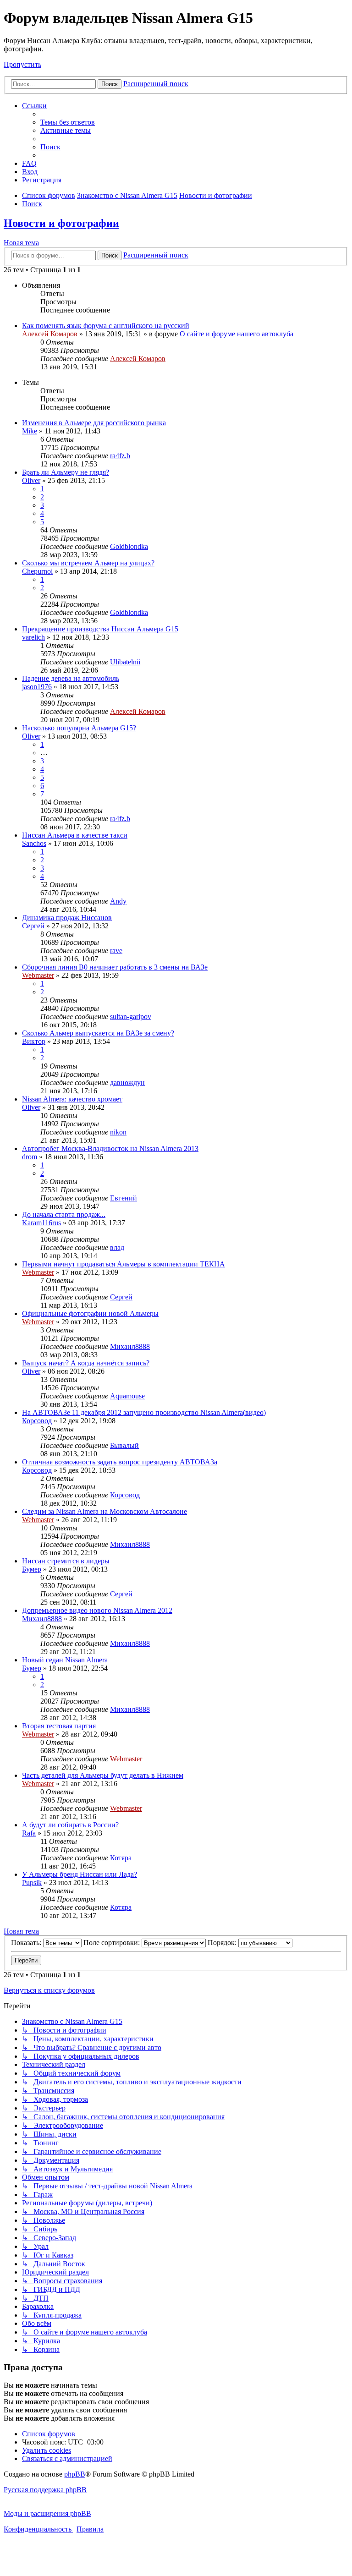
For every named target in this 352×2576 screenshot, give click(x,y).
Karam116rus (41, 1223)
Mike (30, 431)
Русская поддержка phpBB (45, 2490)
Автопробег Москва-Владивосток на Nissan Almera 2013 (110, 1148)
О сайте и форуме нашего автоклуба (236, 334)
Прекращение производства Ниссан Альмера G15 (100, 629)
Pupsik (32, 1883)
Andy (118, 901)
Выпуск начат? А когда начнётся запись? (86, 1363)
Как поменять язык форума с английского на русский (106, 326)
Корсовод (37, 1421)
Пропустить (22, 64)
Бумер (32, 1569)
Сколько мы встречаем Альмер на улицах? (88, 563)
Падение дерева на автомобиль (71, 678)
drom (30, 1157)
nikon (118, 1132)
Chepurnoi (37, 571)
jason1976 (37, 687)
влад (117, 1247)
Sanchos (34, 843)
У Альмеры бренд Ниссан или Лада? (80, 1874)
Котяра (121, 1858)
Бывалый (124, 1445)
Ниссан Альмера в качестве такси (75, 835)
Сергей (33, 926)
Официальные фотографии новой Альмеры (90, 1313)
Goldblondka (129, 546)
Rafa (29, 1833)
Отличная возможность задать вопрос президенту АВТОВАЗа (120, 1462)
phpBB (75, 2474)
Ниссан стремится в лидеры (66, 1561)
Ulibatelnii (125, 662)
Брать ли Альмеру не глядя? (66, 472)
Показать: (27, 1943)
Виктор (34, 1041)
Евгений (124, 1198)
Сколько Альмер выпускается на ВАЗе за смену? (98, 1033)
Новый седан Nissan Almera (65, 1660)
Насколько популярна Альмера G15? (79, 728)
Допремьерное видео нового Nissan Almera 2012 (97, 1610)
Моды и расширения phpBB (47, 2513)
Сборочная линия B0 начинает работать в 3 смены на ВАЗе (115, 967)
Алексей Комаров (50, 334)
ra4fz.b (120, 456)
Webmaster (38, 975)
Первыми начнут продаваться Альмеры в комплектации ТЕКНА (124, 1264)
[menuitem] (68, 122)
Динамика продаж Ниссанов (67, 918)
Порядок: (223, 1943)
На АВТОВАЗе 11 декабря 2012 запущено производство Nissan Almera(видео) (144, 1412)
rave (116, 951)
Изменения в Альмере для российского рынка (94, 423)
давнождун (127, 1082)
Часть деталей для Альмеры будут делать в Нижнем (103, 1775)
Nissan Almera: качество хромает (72, 1099)
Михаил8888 (130, 1346)
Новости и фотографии (61, 223)
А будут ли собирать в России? (70, 1825)
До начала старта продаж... (64, 1214)
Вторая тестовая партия (59, 1726)
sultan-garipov (131, 1017)
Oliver (31, 480)
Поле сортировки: (113, 1943)
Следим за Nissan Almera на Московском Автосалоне (104, 1511)
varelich (33, 637)
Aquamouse (127, 1396)
